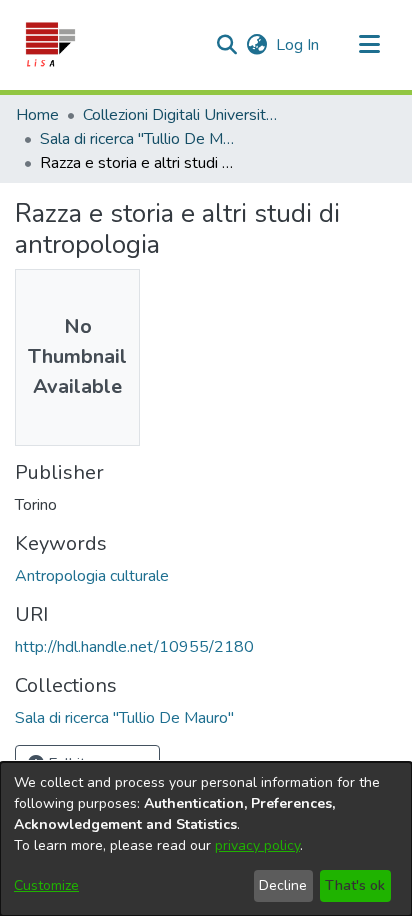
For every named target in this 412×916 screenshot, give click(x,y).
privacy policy (257, 845)
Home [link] (37, 115)
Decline (283, 885)
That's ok (355, 885)
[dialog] (206, 839)
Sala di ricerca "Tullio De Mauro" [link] (140, 139)
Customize (46, 885)
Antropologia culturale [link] (92, 576)
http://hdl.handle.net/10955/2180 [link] (134, 647)
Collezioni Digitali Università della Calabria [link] (183, 115)
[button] (49, 45)
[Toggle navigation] (369, 45)
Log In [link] (298, 45)
